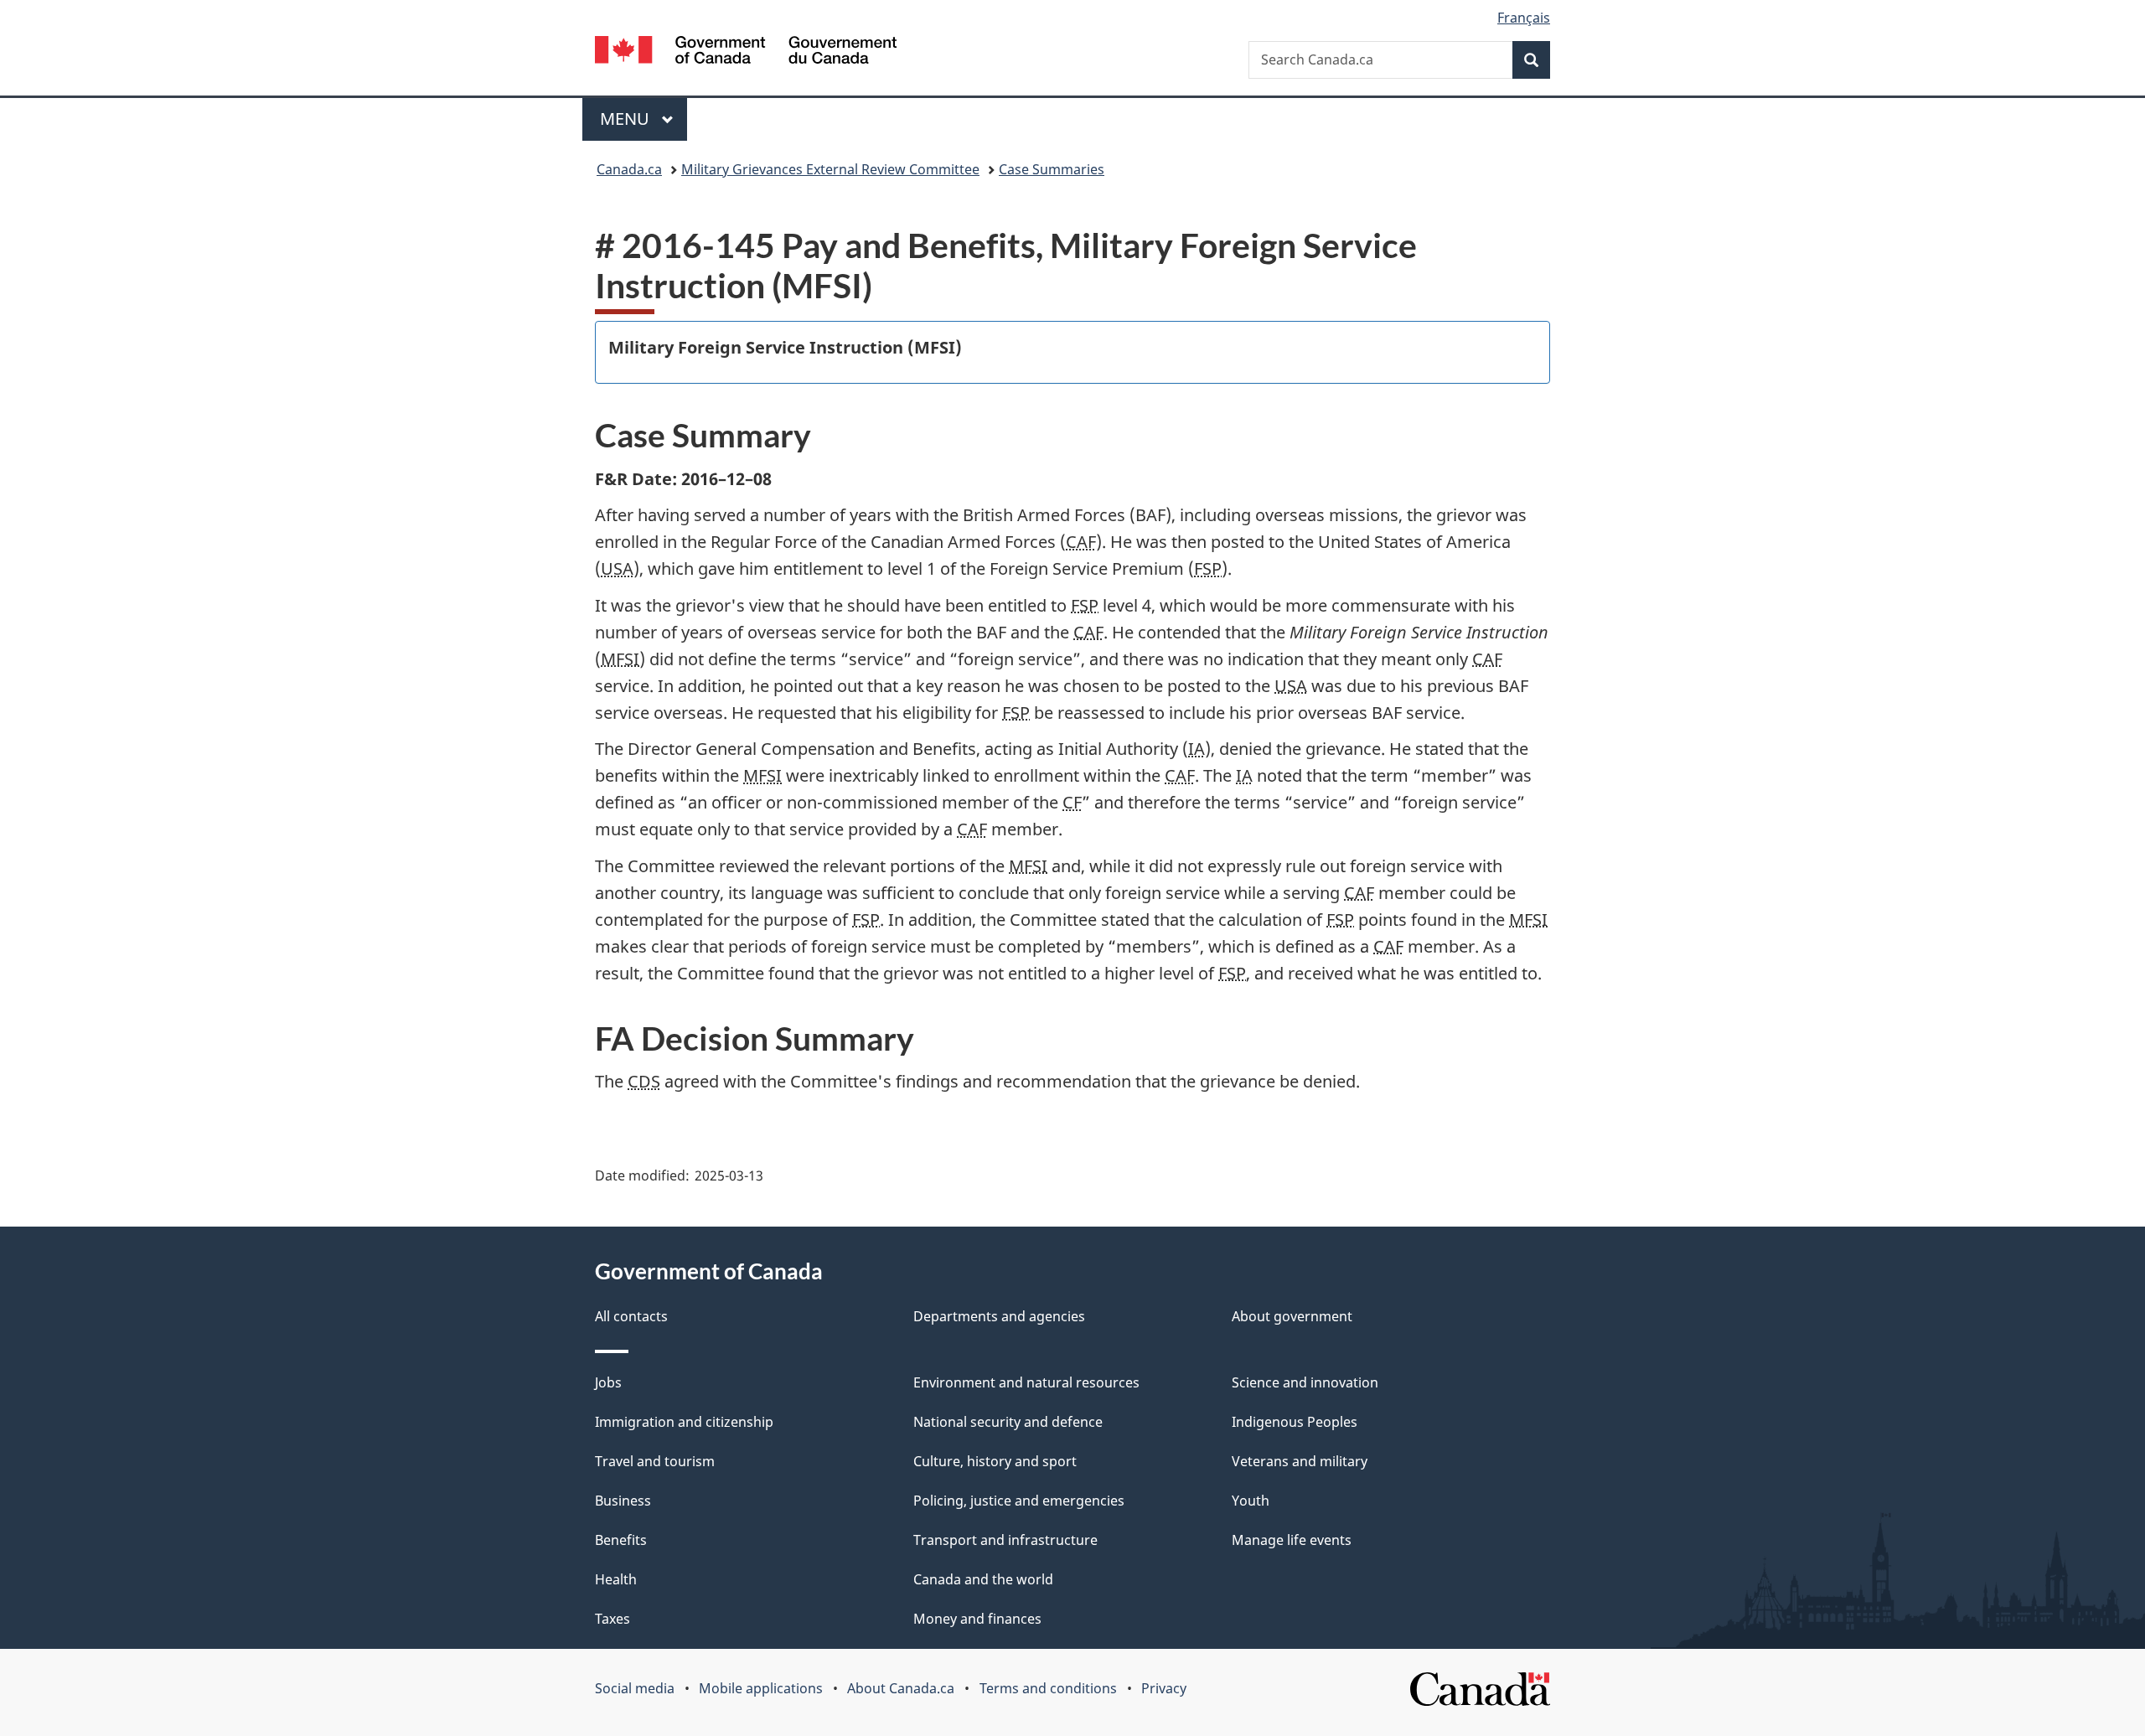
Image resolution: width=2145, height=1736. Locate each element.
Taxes (612, 1619)
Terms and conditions (1048, 1688)
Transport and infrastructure (1005, 1540)
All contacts (631, 1316)
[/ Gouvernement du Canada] (746, 52)
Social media (635, 1688)
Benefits (621, 1540)
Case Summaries (1052, 169)
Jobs (608, 1382)
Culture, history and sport (995, 1461)
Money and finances (977, 1619)
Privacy (1164, 1688)
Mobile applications (761, 1688)
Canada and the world (983, 1579)
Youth (1251, 1501)
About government (1292, 1316)
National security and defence (1008, 1422)
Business (623, 1501)
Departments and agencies (999, 1316)
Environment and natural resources (1026, 1382)
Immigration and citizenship (684, 1422)
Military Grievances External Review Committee (830, 169)
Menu (627, 119)
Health (616, 1579)
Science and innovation (1305, 1382)
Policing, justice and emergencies (1019, 1501)
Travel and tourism (655, 1461)
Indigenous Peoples (1295, 1422)
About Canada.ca (901, 1688)
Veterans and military (1300, 1461)
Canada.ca (629, 169)
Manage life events (1292, 1540)
